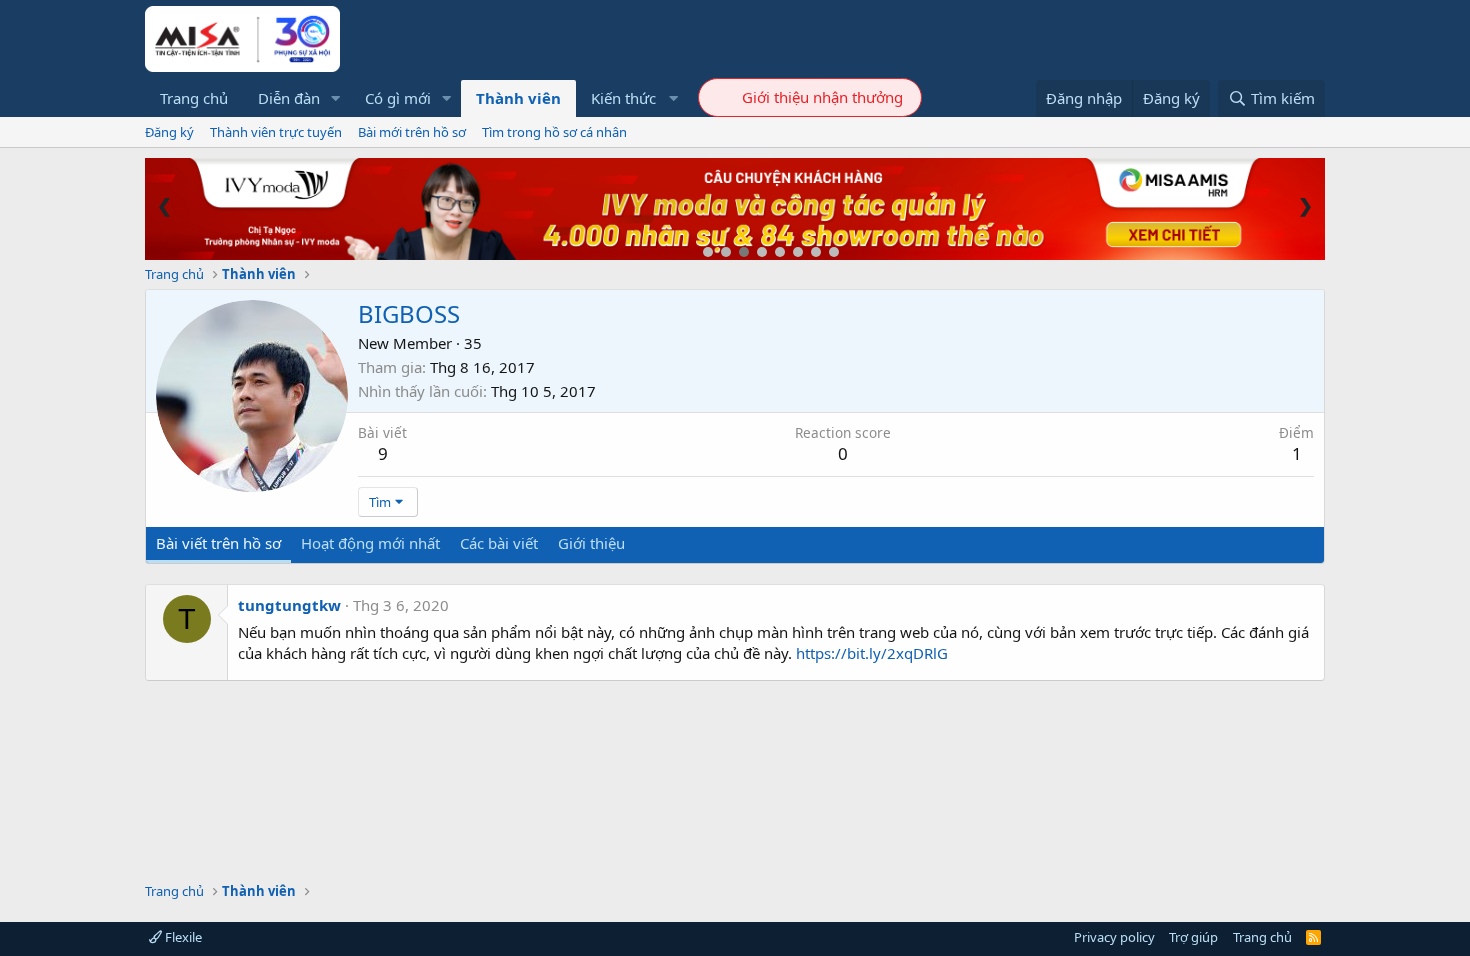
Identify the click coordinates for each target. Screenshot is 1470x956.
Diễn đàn (289, 98)
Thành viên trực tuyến (276, 132)
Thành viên (518, 98)
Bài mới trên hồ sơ (412, 132)
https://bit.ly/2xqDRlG (872, 653)
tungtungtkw (289, 605)
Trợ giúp (1193, 937)
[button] (336, 98)
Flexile (182, 937)
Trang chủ (194, 98)
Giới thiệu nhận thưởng (822, 97)
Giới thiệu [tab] (591, 543)
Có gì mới (398, 98)
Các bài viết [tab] (499, 543)
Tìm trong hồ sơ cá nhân (554, 132)
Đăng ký (169, 132)
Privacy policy (1114, 937)
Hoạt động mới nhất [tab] (370, 543)
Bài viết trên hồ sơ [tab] (218, 543)
